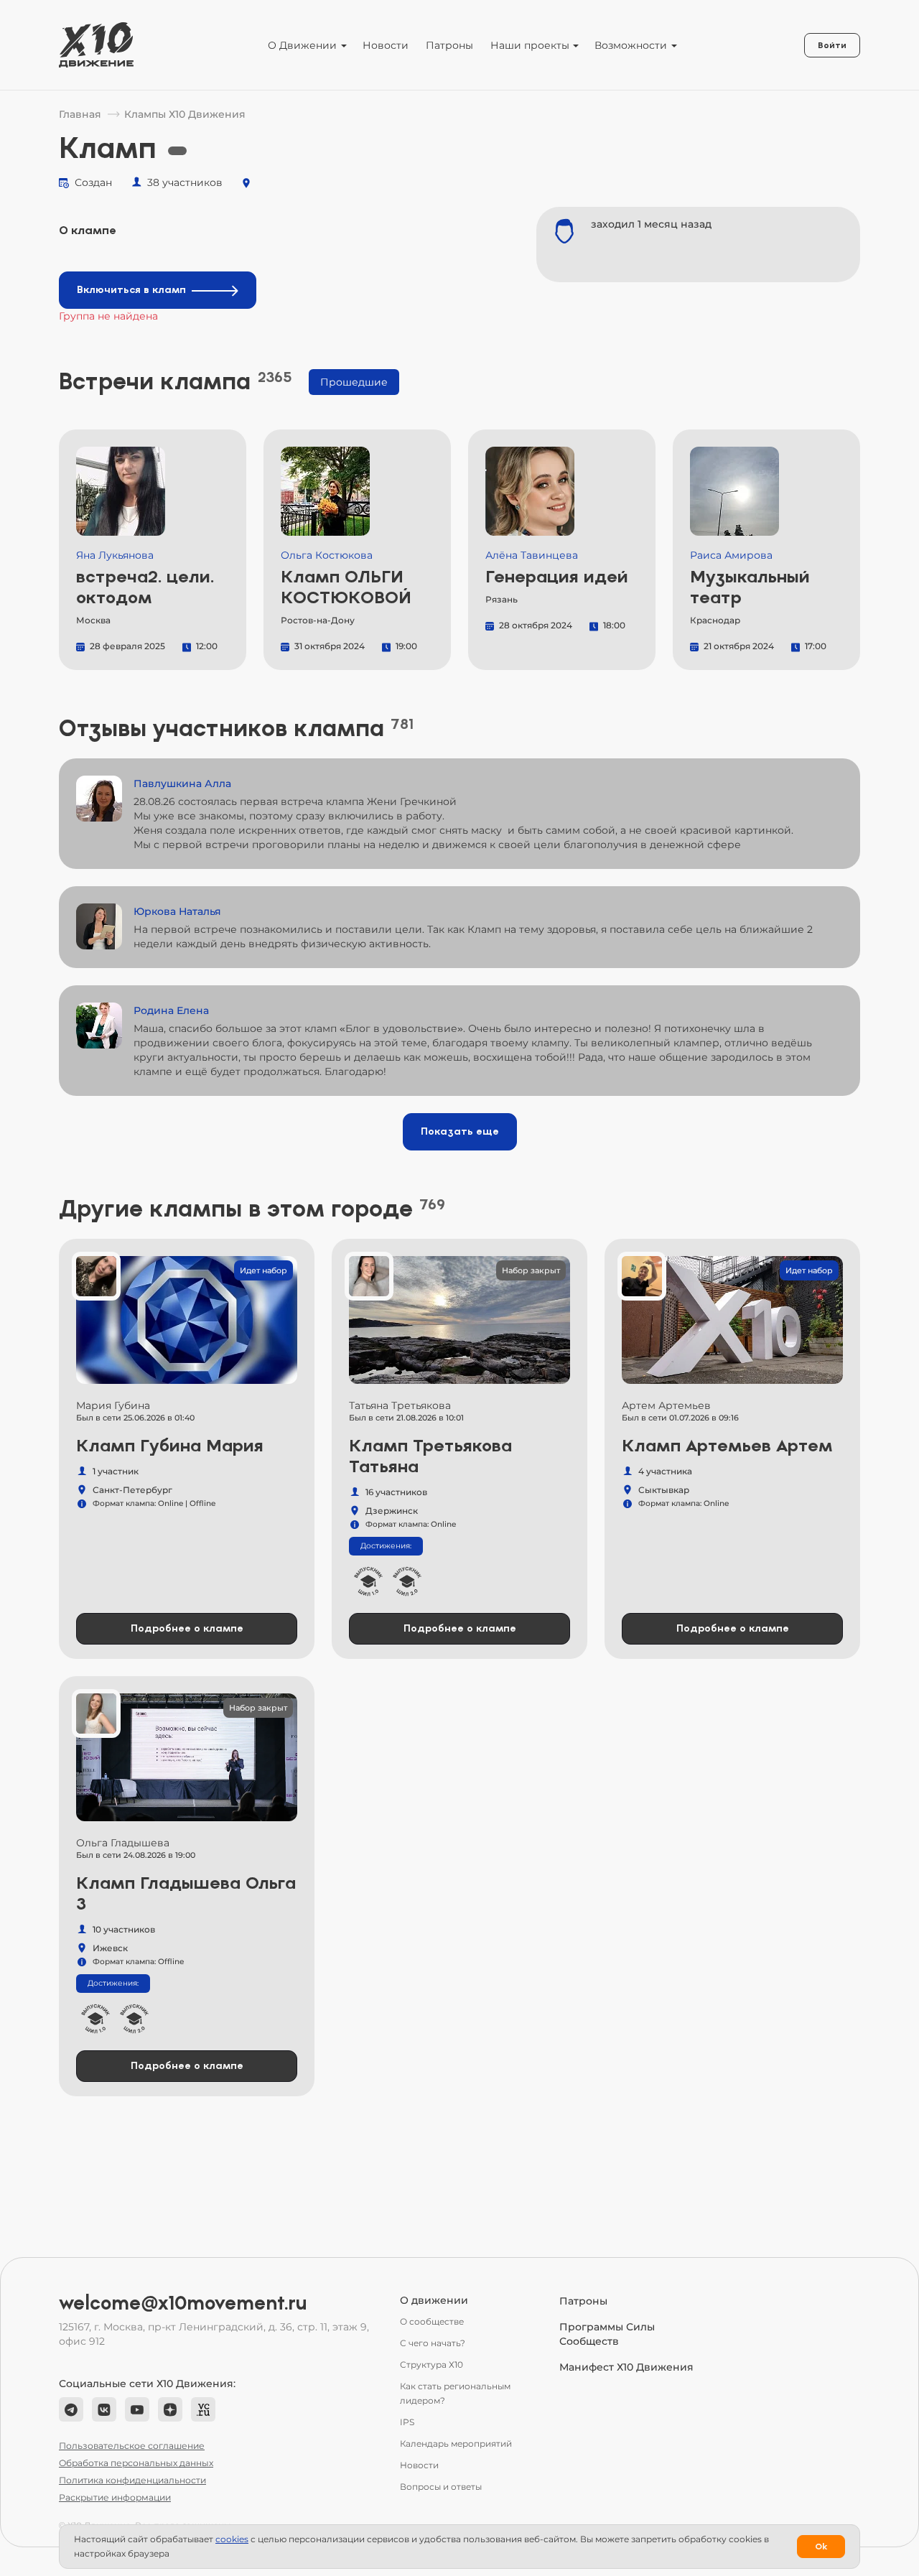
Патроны (449, 45)
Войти (832, 45)
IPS (407, 2422)
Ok (821, 2547)
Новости (386, 45)
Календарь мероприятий (456, 2444)
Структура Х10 (431, 2365)
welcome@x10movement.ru (183, 2303)
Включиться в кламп (131, 290)
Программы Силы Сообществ (607, 2334)
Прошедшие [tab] (354, 382)
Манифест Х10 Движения (626, 2367)
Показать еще (460, 1131)
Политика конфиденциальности (132, 2480)
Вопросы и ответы (441, 2487)
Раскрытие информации (115, 2497)
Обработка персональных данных (136, 2463)
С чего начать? (433, 2343)
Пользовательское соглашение (132, 2446)
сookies (232, 2539)
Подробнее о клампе (187, 1628)
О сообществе (432, 2321)
